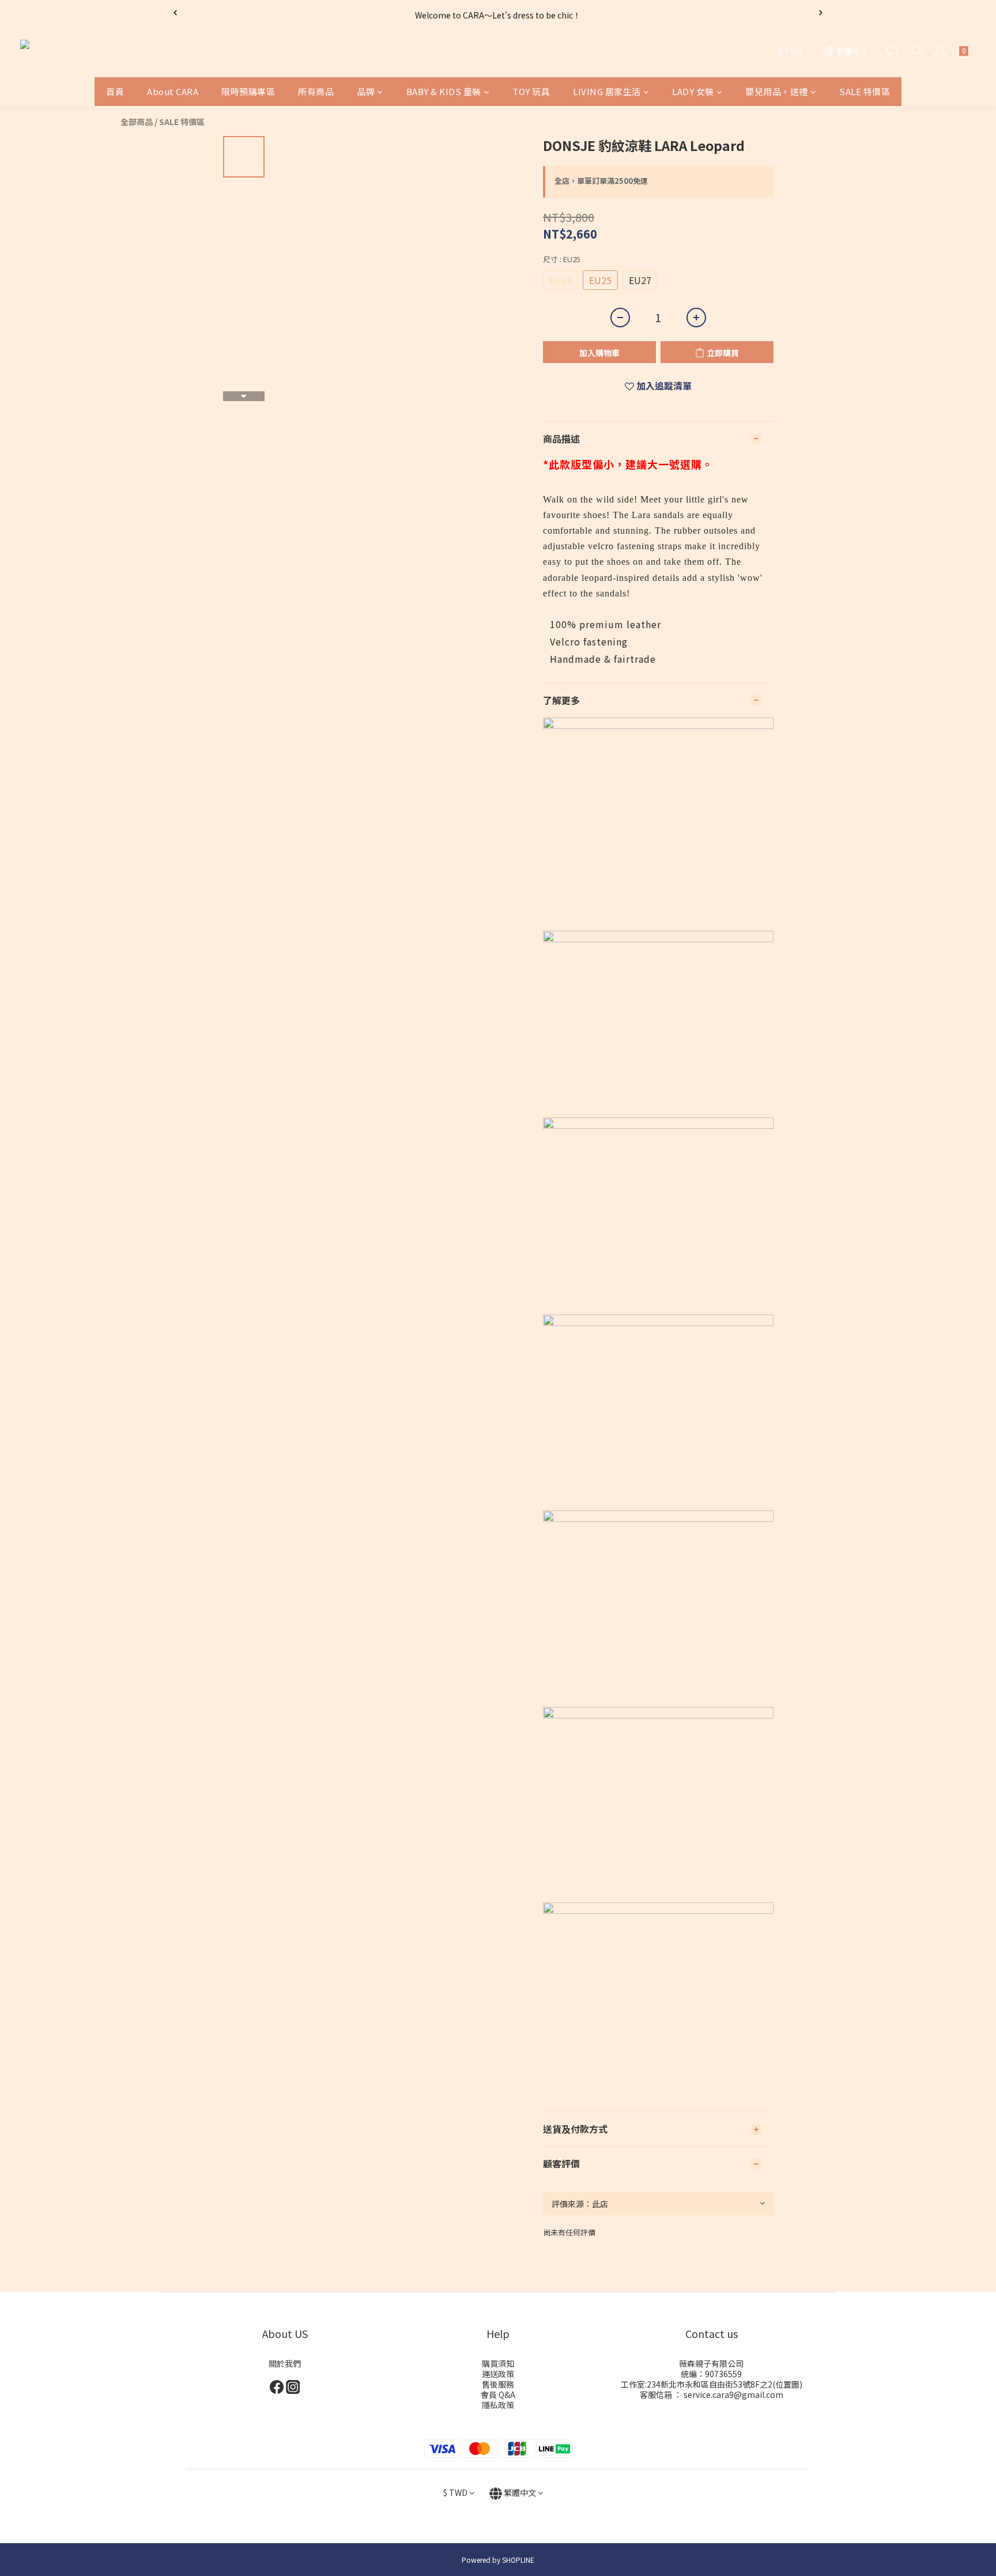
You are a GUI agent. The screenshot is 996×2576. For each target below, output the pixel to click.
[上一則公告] (175, 13)
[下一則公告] (821, 13)
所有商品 (316, 91)
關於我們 (285, 2363)
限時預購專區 (248, 91)
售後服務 (498, 2384)
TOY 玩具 (531, 91)
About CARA (173, 91)
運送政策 (498, 2374)
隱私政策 (498, 2405)
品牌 (366, 91)
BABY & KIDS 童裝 (444, 91)
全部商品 (137, 122)
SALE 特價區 (865, 91)
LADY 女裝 (693, 91)
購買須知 (498, 2363)
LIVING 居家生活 (607, 91)
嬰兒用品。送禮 (777, 91)
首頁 (115, 91)
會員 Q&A (498, 2394)
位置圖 (787, 2384)
